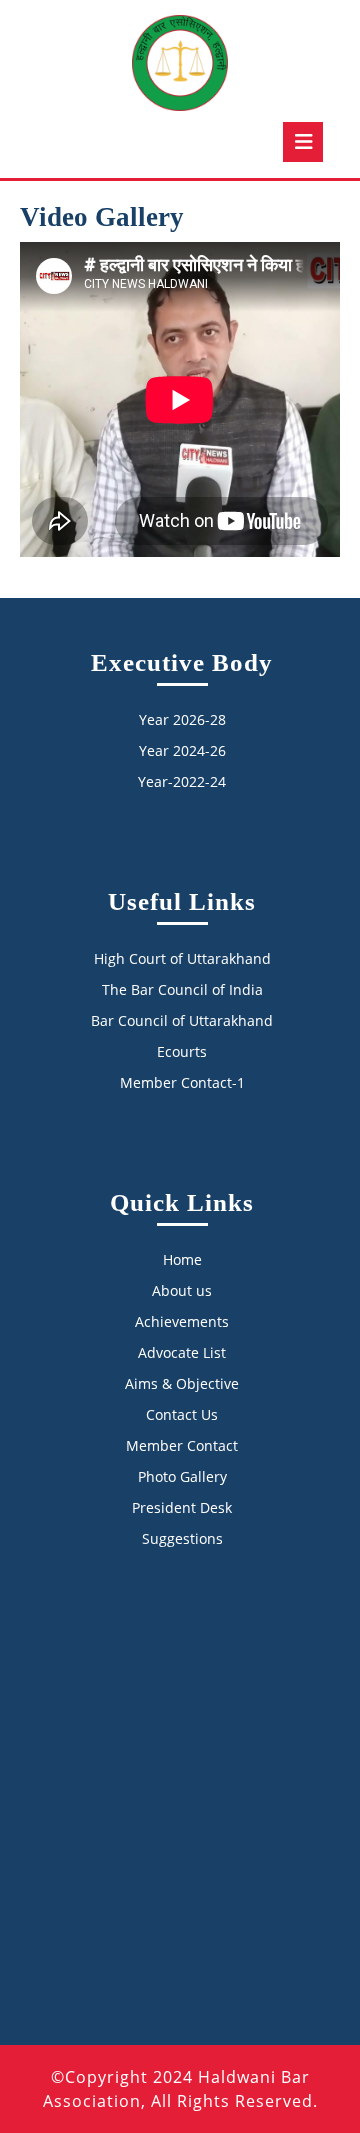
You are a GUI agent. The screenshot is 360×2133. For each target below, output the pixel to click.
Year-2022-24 (182, 781)
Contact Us (182, 1414)
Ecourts (182, 1051)
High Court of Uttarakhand (182, 958)
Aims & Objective (182, 1383)
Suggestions (182, 1538)
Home (182, 1259)
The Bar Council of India (182, 989)
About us (182, 1290)
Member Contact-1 (182, 1082)
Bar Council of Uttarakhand (182, 1020)
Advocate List (182, 1352)
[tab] (303, 142)
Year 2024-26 (182, 750)
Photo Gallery (182, 1476)
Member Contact (182, 1445)
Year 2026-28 (182, 719)
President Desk (182, 1507)
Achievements (182, 1321)
